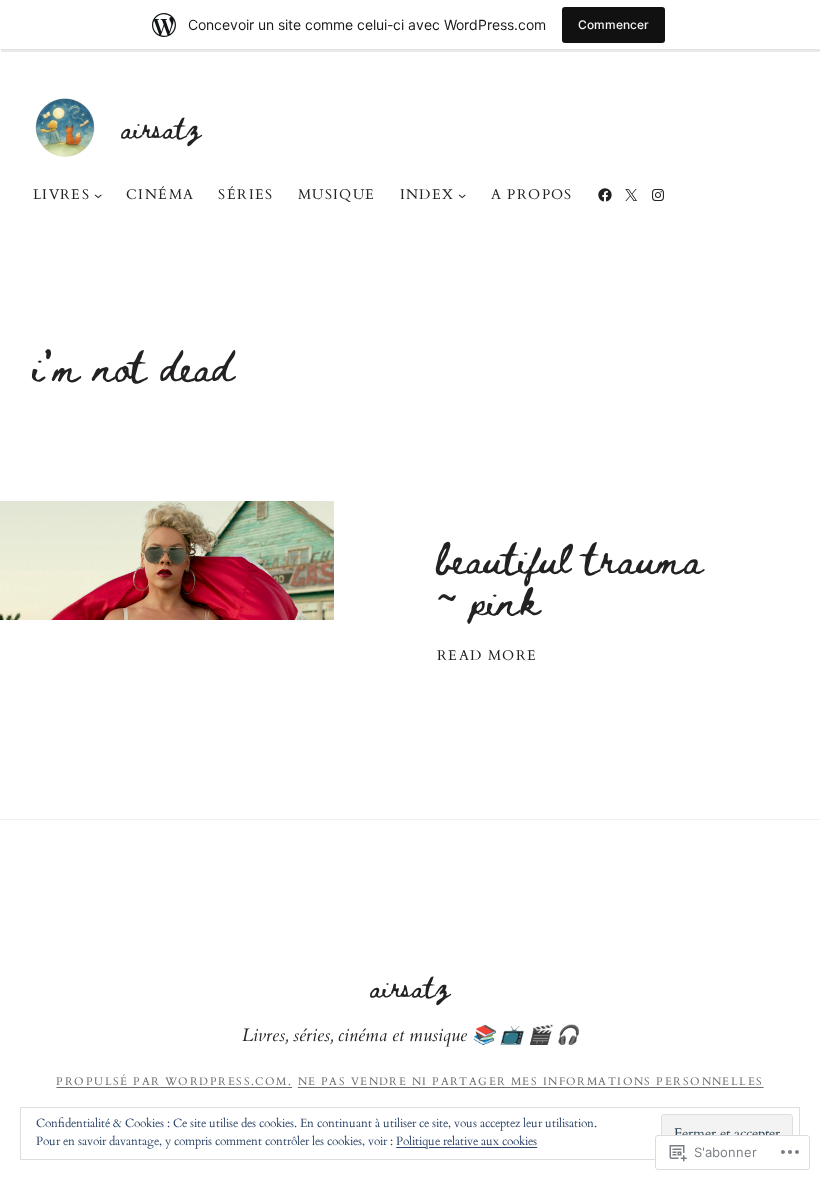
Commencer (613, 24)
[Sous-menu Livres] (98, 195)
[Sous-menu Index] (462, 195)
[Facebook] (605, 195)
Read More (487, 656)
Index (427, 194)
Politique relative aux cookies (466, 1141)
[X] (631, 195)
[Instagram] (658, 195)
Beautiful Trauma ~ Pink (570, 579)
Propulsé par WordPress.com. (174, 1081)
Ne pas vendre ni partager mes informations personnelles (531, 1081)
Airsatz (161, 127)
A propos (532, 194)
